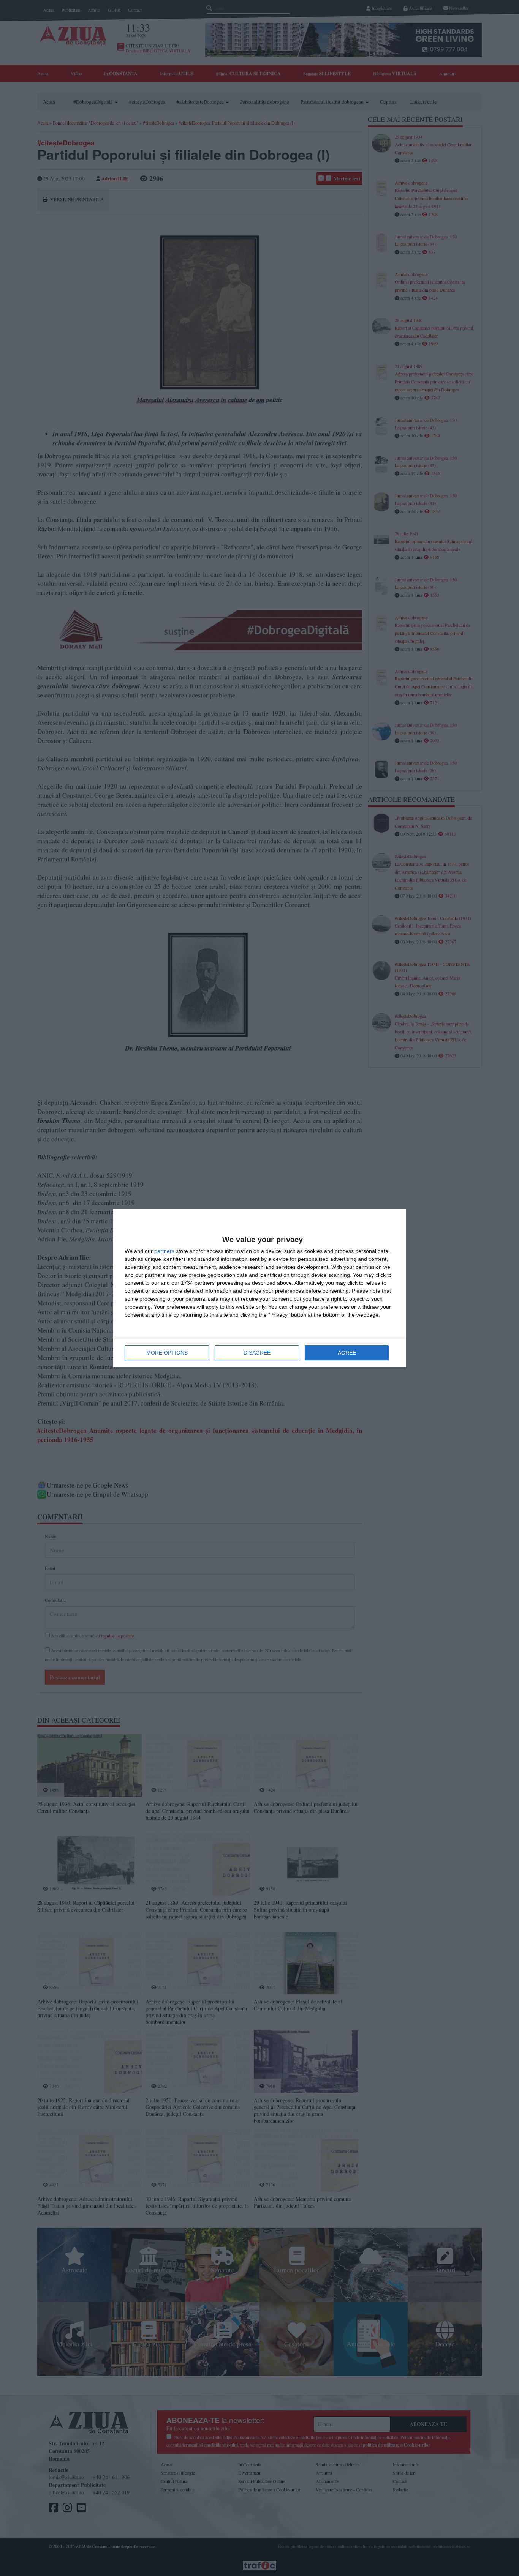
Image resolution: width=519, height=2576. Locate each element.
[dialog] (259, 1288)
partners (164, 1251)
